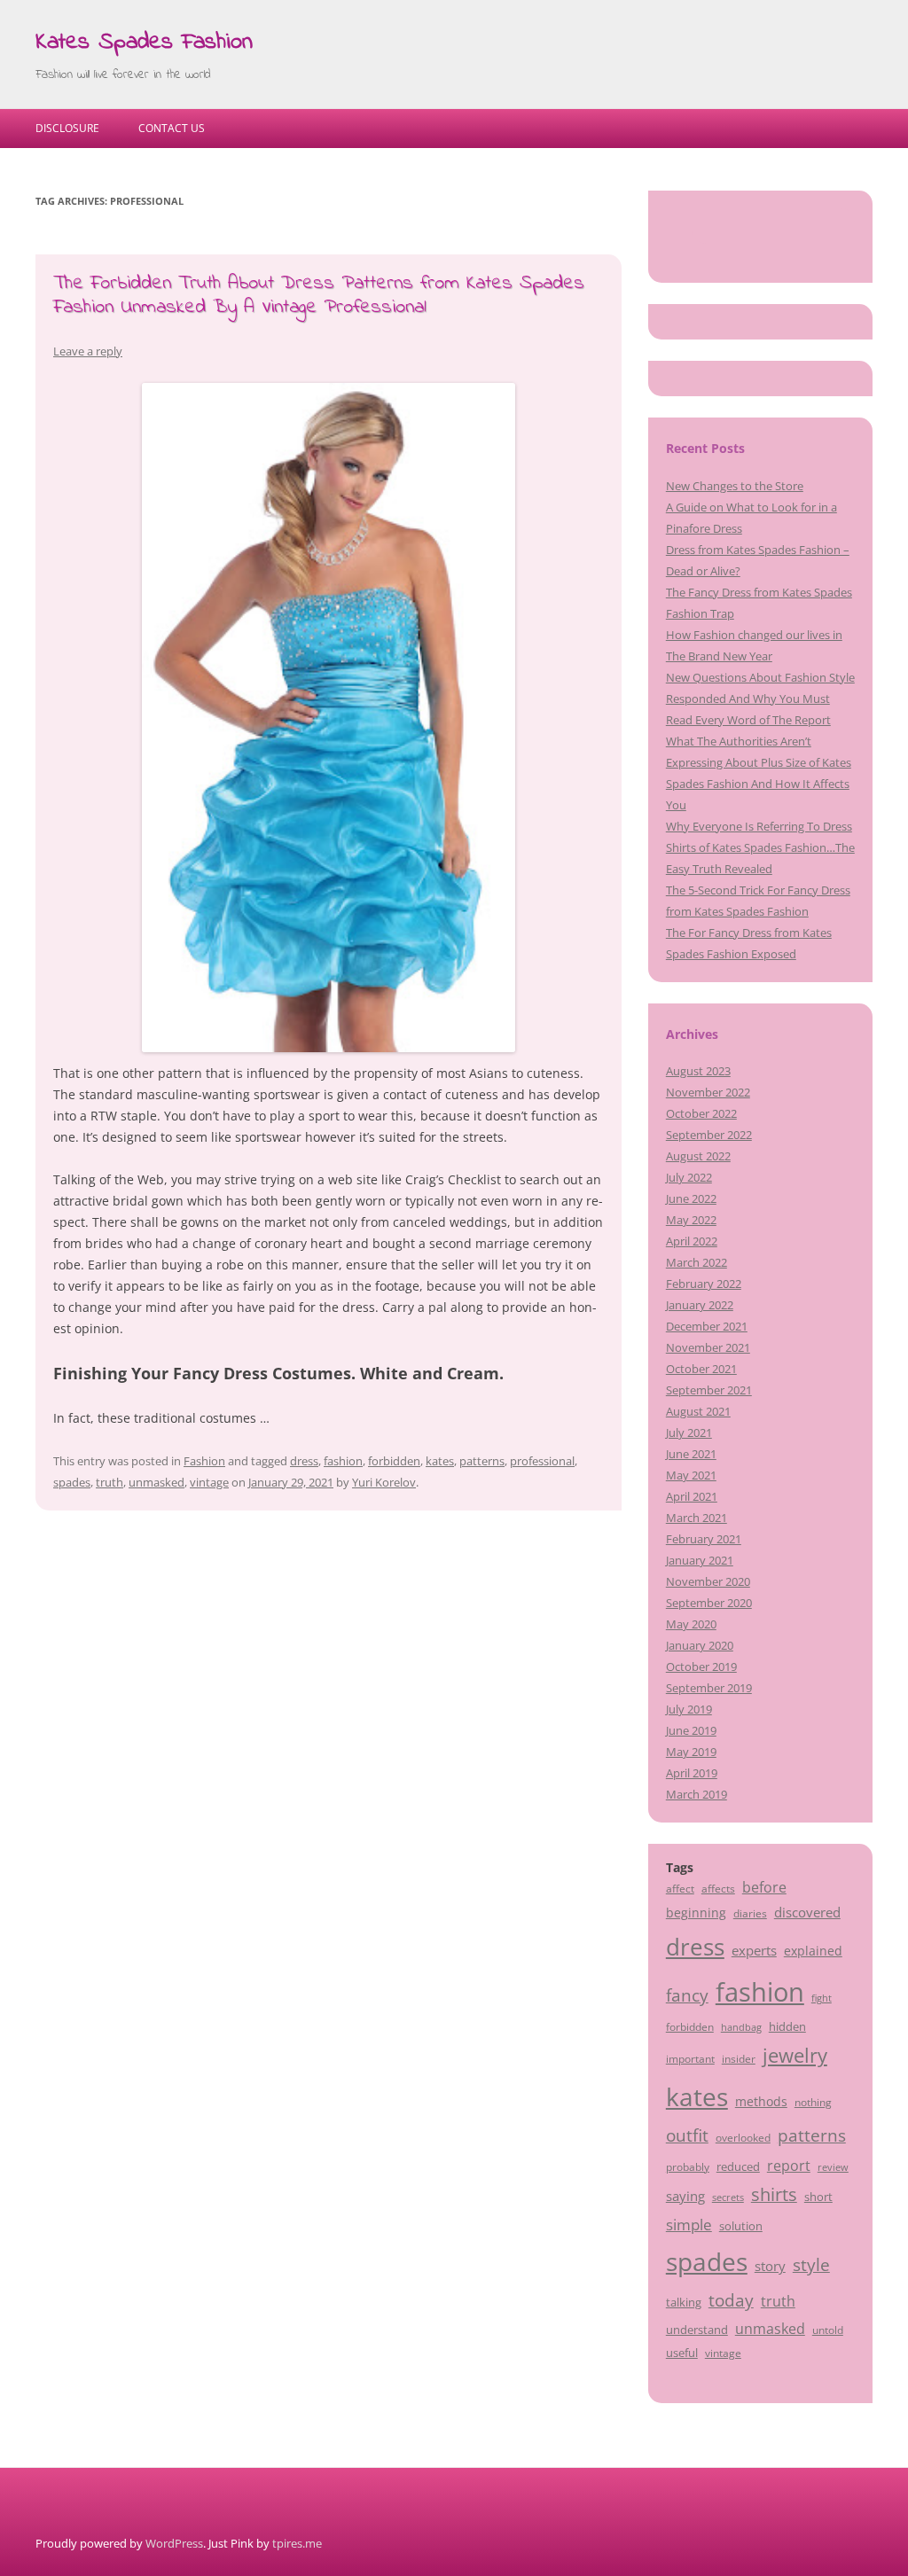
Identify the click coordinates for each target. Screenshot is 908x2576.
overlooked (743, 2137)
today (731, 2300)
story (770, 2266)
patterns (482, 1461)
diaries (750, 1913)
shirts (774, 2194)
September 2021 (709, 1390)
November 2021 (708, 1347)
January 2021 (700, 1560)
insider (739, 2058)
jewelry (795, 2055)
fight (822, 1998)
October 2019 (701, 1667)
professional (542, 1461)
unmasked (157, 1482)
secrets (728, 2197)
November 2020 (708, 1581)
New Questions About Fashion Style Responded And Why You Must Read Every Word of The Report (760, 699)
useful (682, 2353)
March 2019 (697, 1794)
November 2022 (708, 1092)
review (833, 2167)
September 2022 (709, 1135)
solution (741, 2226)
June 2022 (691, 1198)
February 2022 (704, 1284)
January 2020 (700, 1645)
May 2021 (691, 1475)
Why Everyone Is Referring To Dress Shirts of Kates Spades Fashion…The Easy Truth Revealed (760, 847)
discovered (807, 1912)
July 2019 (689, 1709)
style (811, 2264)
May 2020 (691, 1624)
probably (688, 2166)
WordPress (174, 2543)
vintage (209, 1482)
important (690, 2058)
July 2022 (689, 1177)
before (764, 1887)
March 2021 (697, 1518)
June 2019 (691, 1730)
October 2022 (701, 1113)
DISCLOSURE (67, 128)
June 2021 (691, 1454)
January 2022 (700, 1305)
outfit (687, 2135)
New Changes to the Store (735, 486)
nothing (813, 2102)
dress (304, 1461)
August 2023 (698, 1071)
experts (754, 1950)
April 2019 (692, 1773)
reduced (738, 2166)
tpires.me (297, 2543)
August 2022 (698, 1156)
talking (684, 2302)
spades (72, 1482)
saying (685, 2196)
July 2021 (689, 1432)
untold (828, 2330)
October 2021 (701, 1369)
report (789, 2166)
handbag (741, 2027)
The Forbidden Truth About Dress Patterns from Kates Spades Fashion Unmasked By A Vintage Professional (319, 295)
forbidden (394, 1461)
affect (680, 1888)
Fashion (204, 1461)
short (818, 2197)
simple (689, 2225)
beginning (696, 1912)
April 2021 (692, 1496)
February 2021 (704, 1539)
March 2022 (697, 1262)
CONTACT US (172, 128)
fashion (343, 1461)
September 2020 (709, 1603)
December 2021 (707, 1326)
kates (440, 1461)
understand (697, 2330)
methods (761, 2101)
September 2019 (709, 1688)
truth (110, 1482)
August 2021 (698, 1411)
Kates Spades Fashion (144, 43)
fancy (687, 1995)
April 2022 (692, 1241)
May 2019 (691, 1752)
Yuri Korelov (384, 1482)
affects (718, 1888)
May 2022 (691, 1220)
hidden (787, 2026)
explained (813, 1951)
